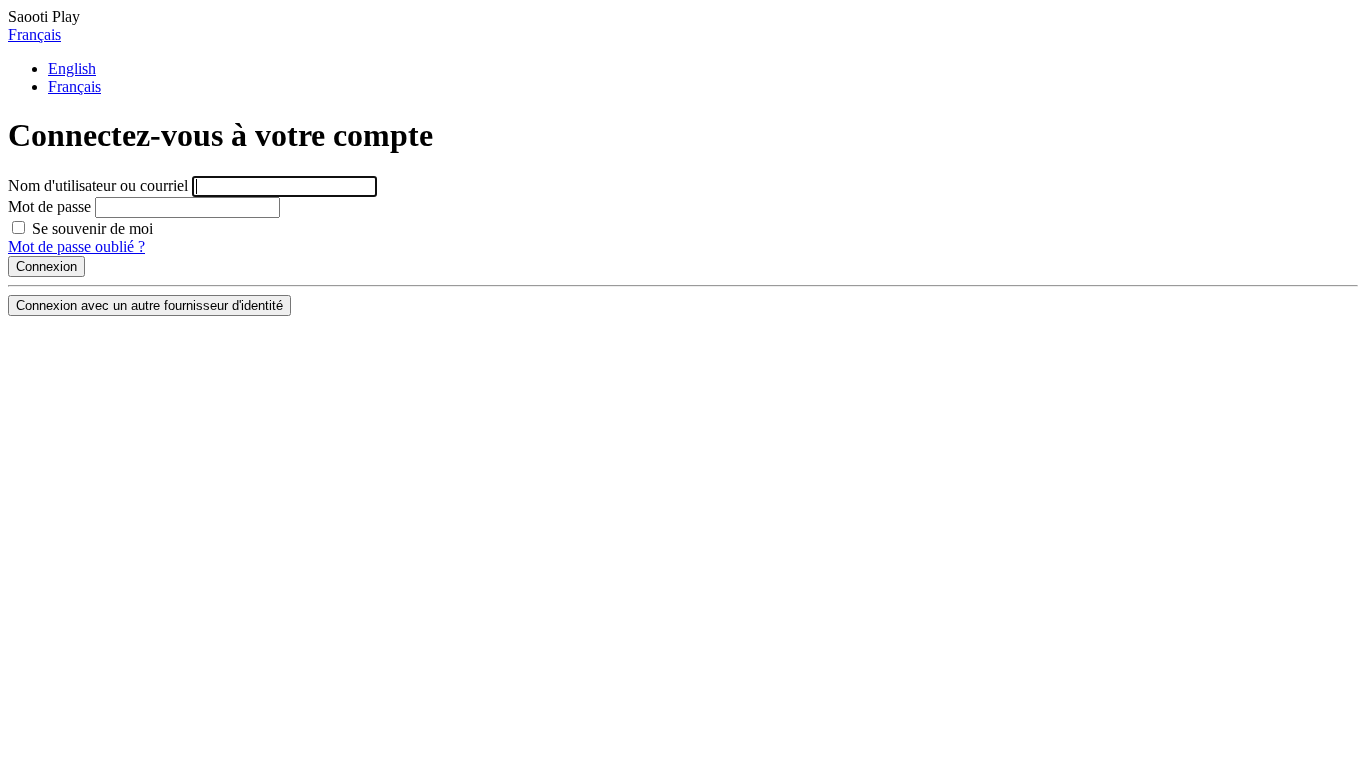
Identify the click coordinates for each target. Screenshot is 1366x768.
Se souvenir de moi (90, 228)
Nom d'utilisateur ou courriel (98, 185)
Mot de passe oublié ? (76, 246)
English (72, 68)
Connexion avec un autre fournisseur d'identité (149, 305)
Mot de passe (49, 206)
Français (34, 34)
